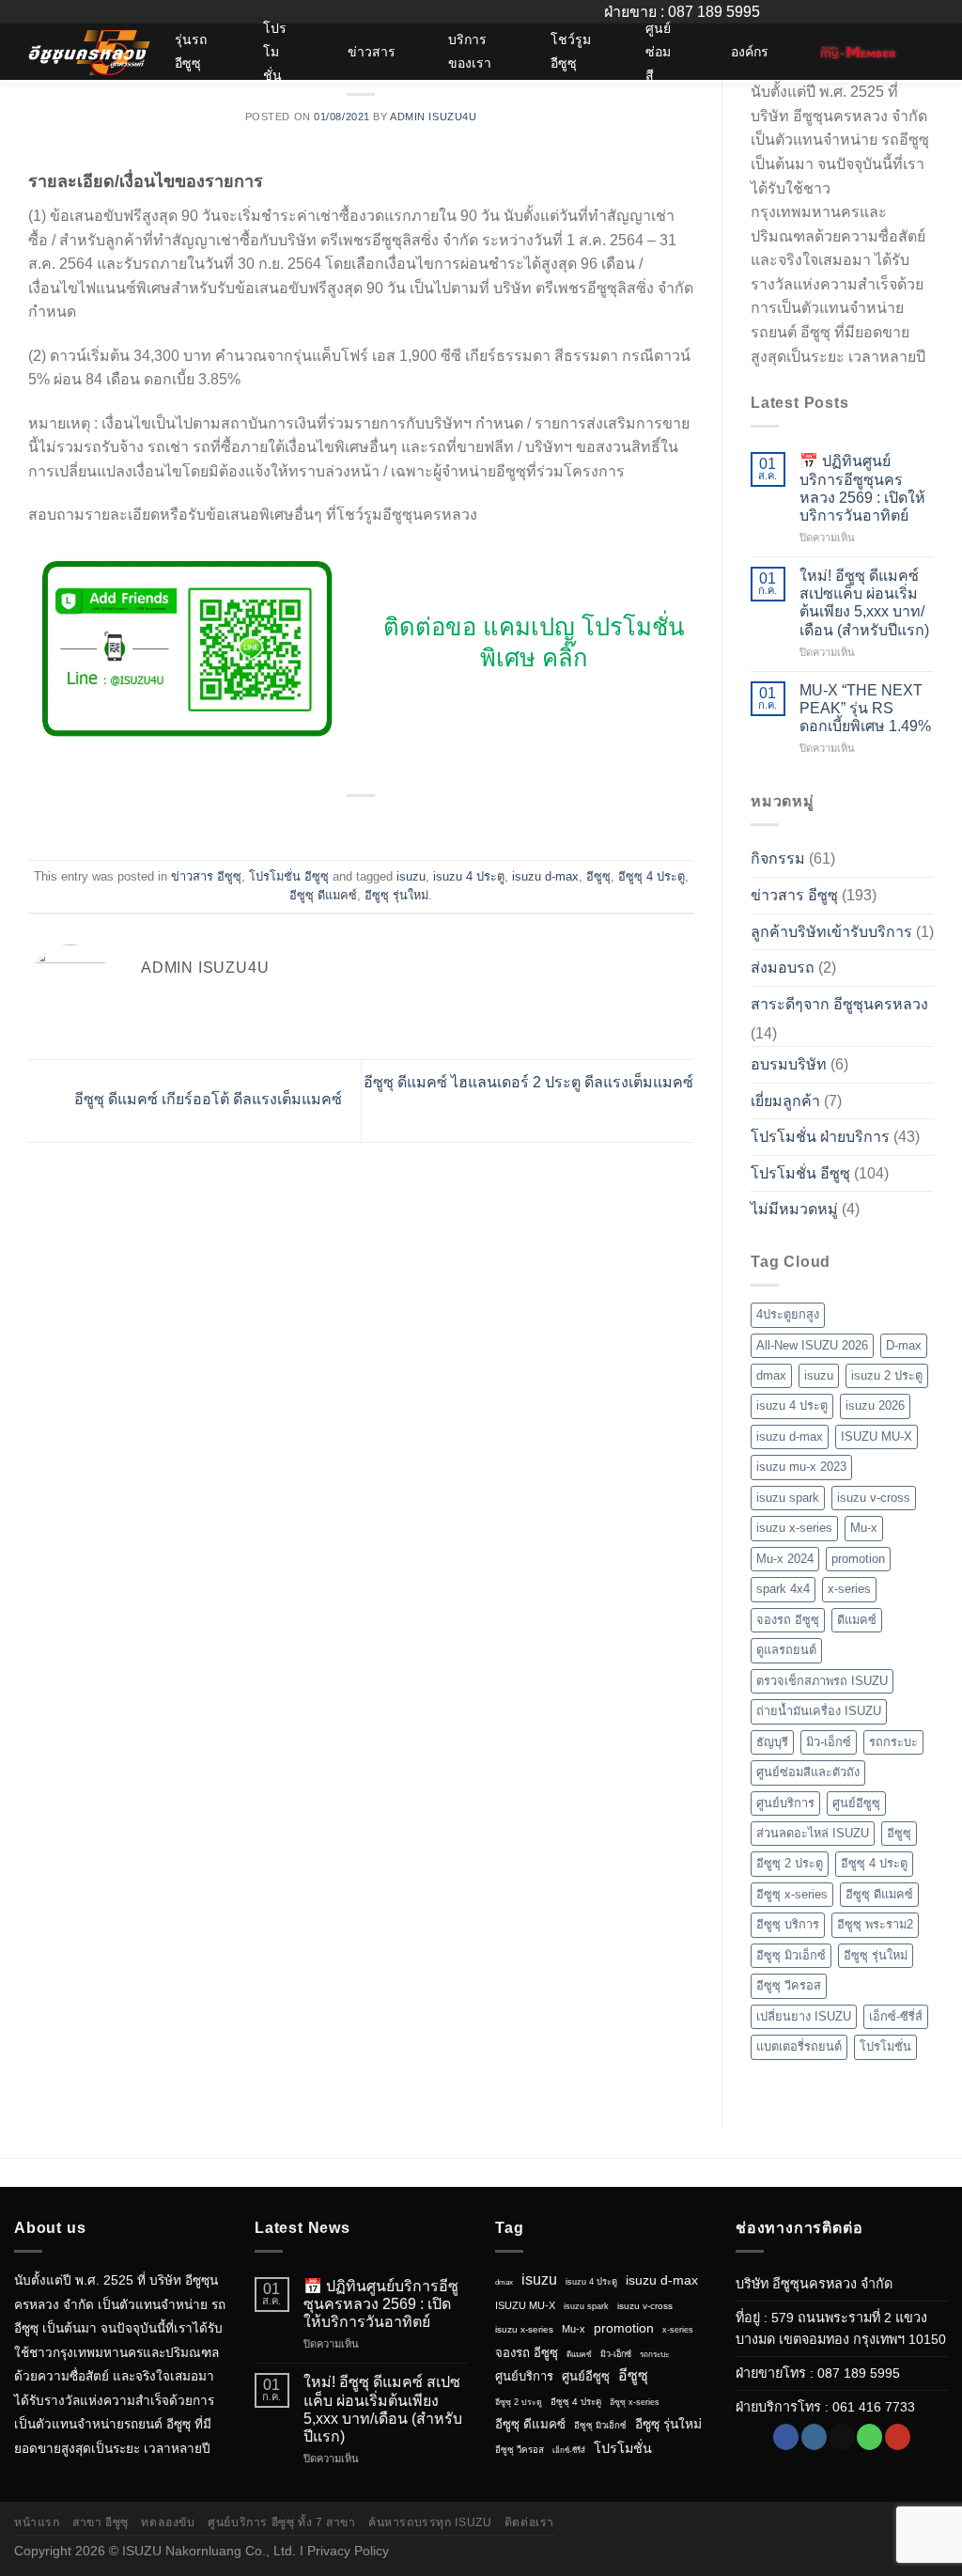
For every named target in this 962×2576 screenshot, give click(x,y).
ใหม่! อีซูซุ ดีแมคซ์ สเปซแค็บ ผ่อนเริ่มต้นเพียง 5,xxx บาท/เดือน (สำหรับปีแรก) (864, 603)
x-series (849, 1589)
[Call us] (869, 2437)
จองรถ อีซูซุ (788, 1620)
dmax (771, 1375)
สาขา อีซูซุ (101, 2522)
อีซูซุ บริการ (788, 1924)
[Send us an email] (841, 2437)
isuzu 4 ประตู (469, 876)
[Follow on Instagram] (814, 2437)
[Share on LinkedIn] (396, 825)
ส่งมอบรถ (783, 968)
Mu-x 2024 (785, 1559)
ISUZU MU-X (877, 1436)
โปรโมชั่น (885, 2046)
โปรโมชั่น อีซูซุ (289, 876)
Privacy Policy (348, 2551)
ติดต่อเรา (529, 2522)
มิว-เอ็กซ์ (829, 1742)
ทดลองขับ (168, 2522)
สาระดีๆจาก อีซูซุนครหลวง (839, 1004)
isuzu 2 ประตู (887, 1375)
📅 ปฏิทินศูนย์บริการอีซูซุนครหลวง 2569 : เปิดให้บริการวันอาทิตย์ (862, 488)
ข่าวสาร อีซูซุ (206, 876)
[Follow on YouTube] (898, 2437)
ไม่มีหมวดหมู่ (794, 1209)
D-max (904, 1345)
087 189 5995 (859, 2373)
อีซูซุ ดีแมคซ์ (323, 895)
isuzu (411, 876)
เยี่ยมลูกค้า (785, 1101)
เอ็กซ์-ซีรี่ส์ (896, 2016)
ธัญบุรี (772, 1742)
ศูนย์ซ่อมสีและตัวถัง (808, 1772)
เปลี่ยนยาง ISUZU (804, 2016)
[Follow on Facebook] (786, 2437)
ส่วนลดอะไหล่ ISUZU (813, 1833)
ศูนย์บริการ (785, 1803)
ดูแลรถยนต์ (786, 1650)
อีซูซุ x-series (792, 1894)
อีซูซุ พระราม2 (875, 1924)
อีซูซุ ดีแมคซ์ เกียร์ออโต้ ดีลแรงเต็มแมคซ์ (206, 1100)
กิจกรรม (778, 859)
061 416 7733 (874, 2407)
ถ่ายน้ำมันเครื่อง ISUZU (819, 1711)
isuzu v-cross (874, 1498)
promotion (858, 1559)
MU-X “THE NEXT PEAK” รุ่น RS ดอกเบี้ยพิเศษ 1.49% (865, 708)
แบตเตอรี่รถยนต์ (799, 2046)
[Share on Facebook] (326, 825)
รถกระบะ (893, 1742)
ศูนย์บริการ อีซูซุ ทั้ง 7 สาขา (281, 2522)
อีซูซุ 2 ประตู (790, 1863)
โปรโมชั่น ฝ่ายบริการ (820, 1137)
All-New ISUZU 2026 (812, 1345)
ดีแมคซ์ (857, 1620)
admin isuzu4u (433, 117)
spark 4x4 (783, 1589)
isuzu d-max (545, 876)
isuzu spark (788, 1498)
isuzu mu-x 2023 (801, 1467)
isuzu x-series (794, 1528)
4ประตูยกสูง (788, 1314)
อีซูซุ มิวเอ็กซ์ (791, 1955)
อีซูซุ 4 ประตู (652, 876)
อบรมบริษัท (789, 1064)
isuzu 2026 (875, 1405)
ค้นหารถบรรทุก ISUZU (430, 2522)
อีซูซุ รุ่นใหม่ (396, 895)
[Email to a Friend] (372, 825)
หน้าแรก (37, 2522)
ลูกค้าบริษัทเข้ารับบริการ (831, 932)
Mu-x (864, 1528)
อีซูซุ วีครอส (789, 1985)
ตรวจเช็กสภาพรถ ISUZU (822, 1681)
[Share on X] (349, 825)
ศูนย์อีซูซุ (856, 1803)
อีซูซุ (598, 876)
